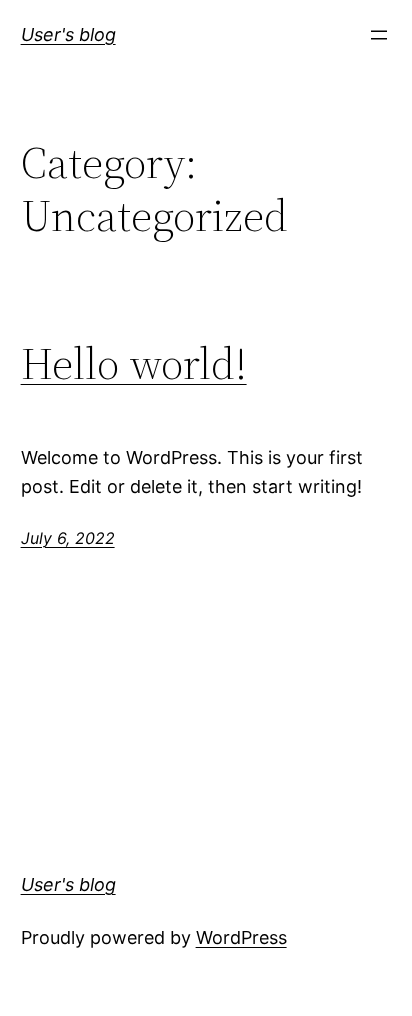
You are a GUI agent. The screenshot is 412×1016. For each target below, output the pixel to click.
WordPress (241, 937)
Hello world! (134, 364)
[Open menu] (379, 35)
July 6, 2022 (68, 538)
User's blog (68, 34)
